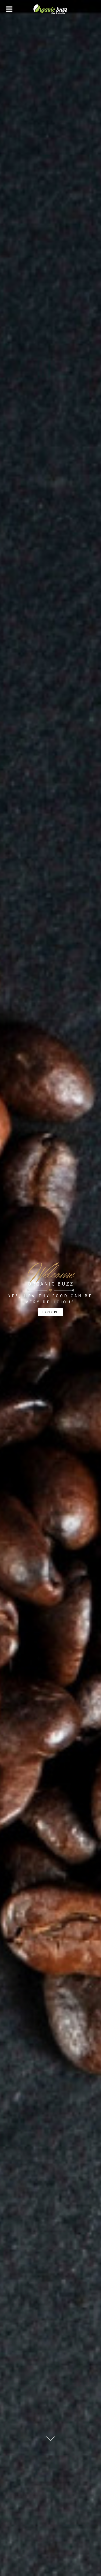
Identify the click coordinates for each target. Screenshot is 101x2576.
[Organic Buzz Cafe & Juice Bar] (51, 9)
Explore (51, 1312)
